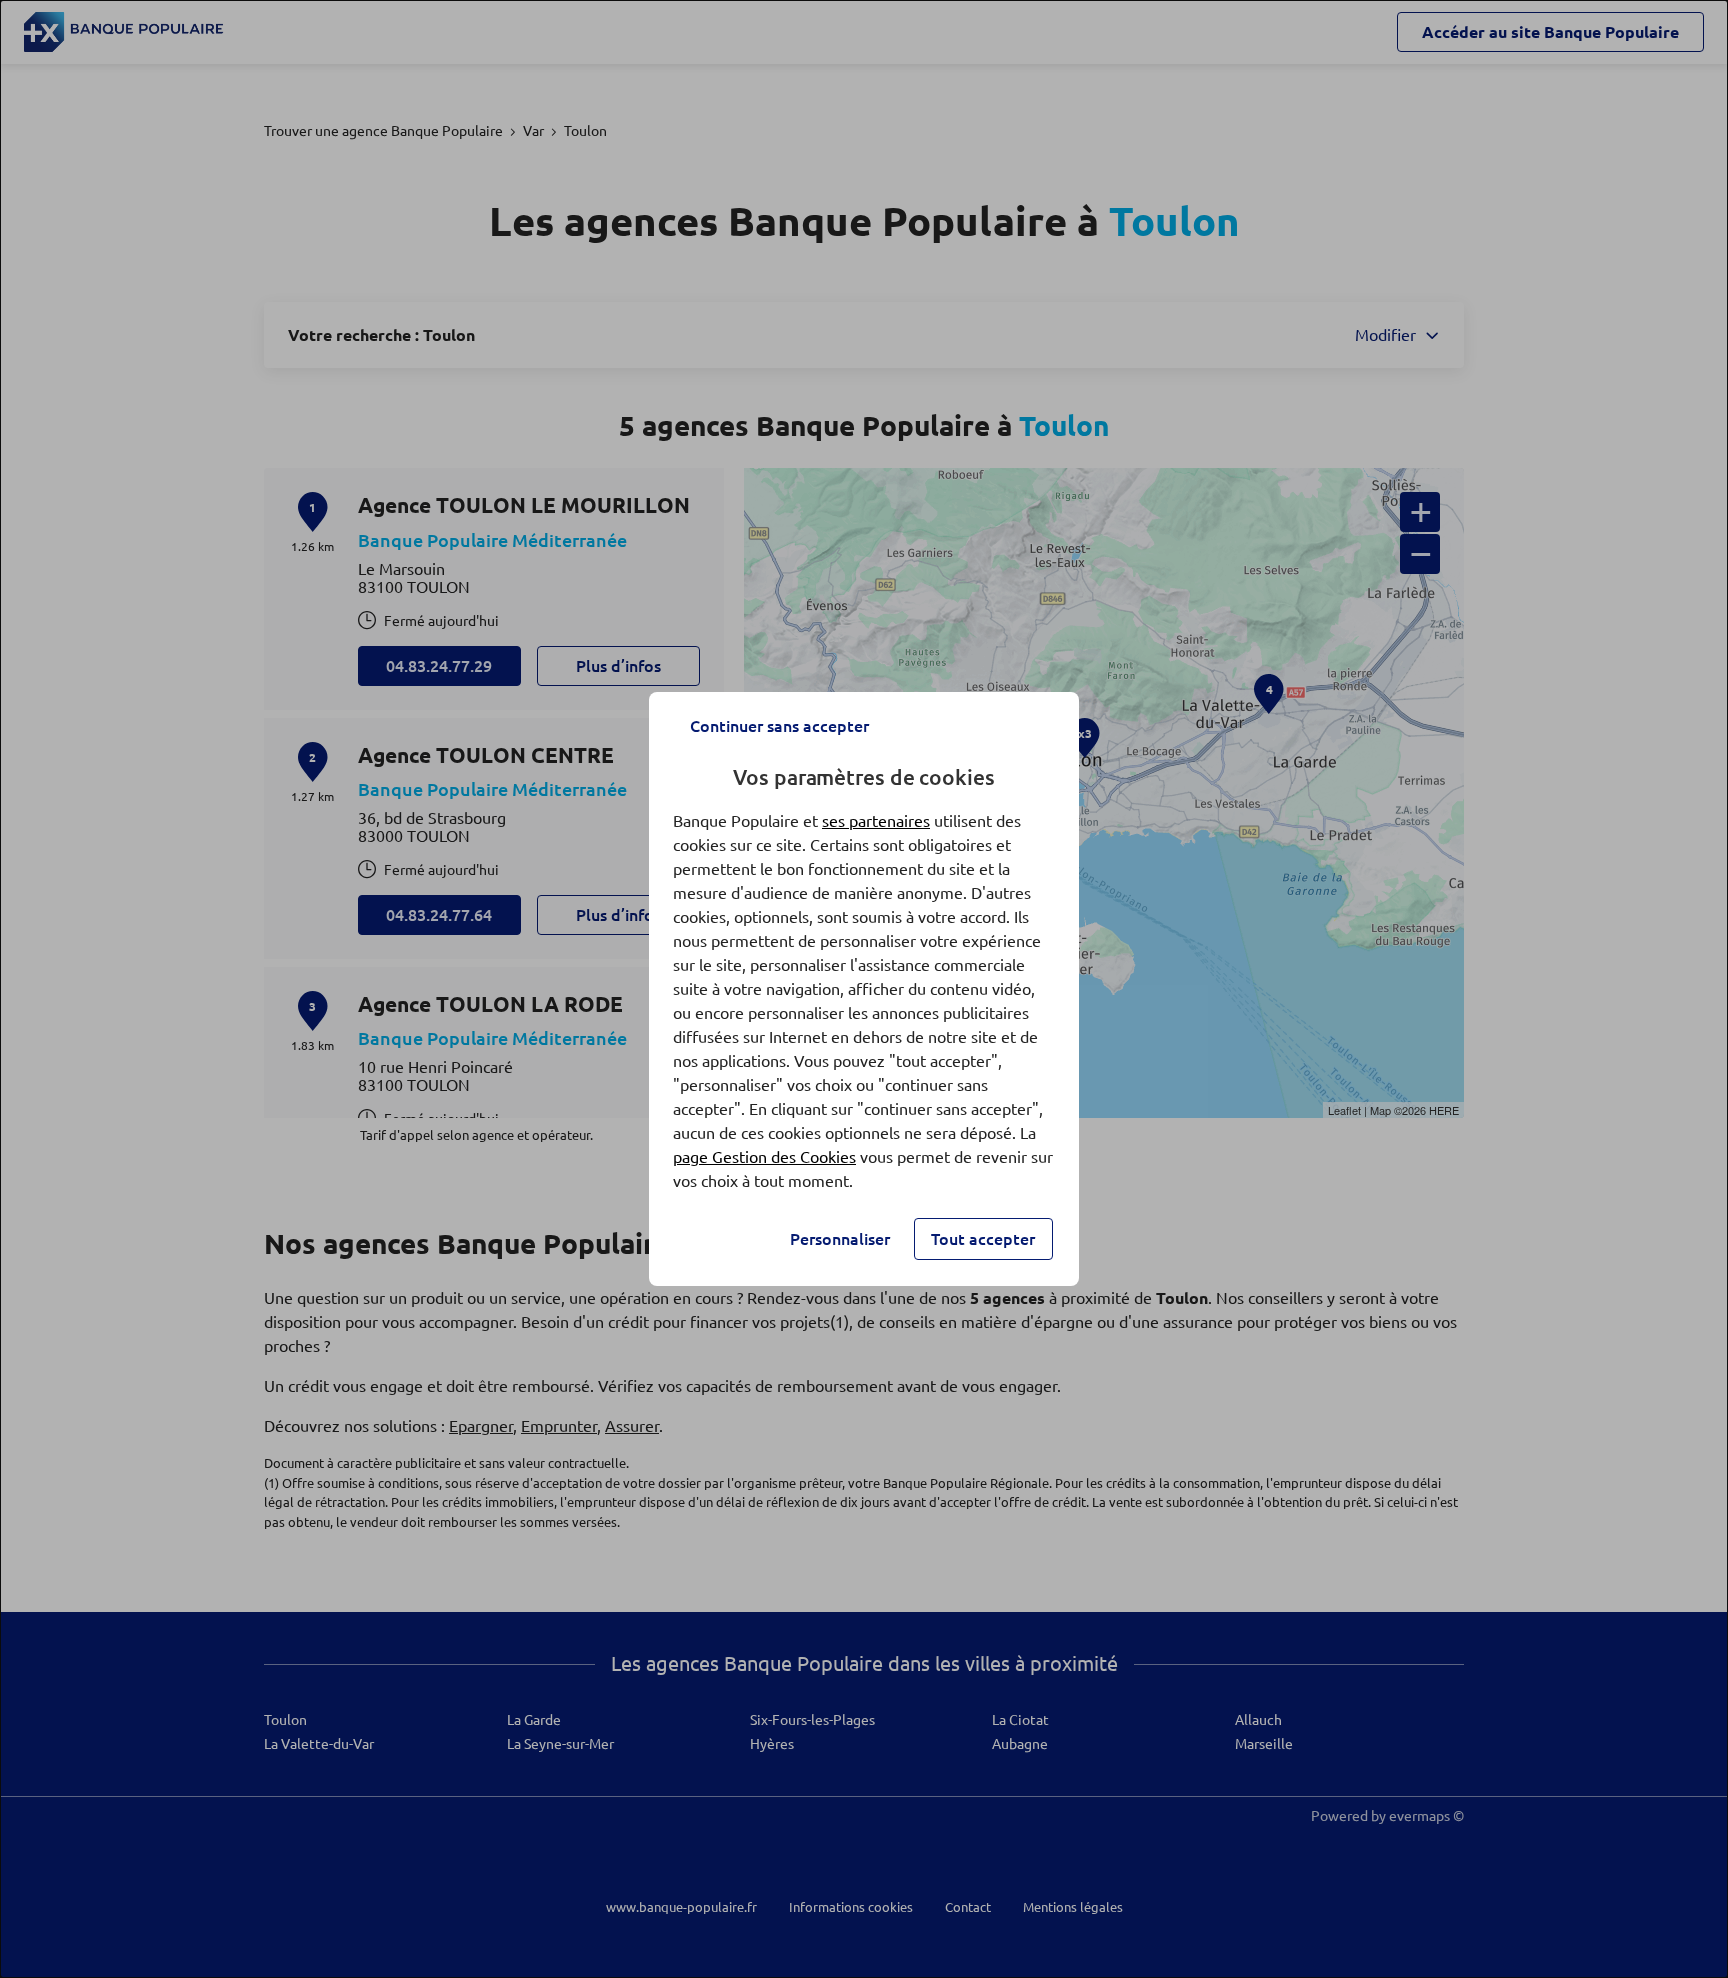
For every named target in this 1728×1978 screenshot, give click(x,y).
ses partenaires (876, 821)
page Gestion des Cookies (764, 1157)
